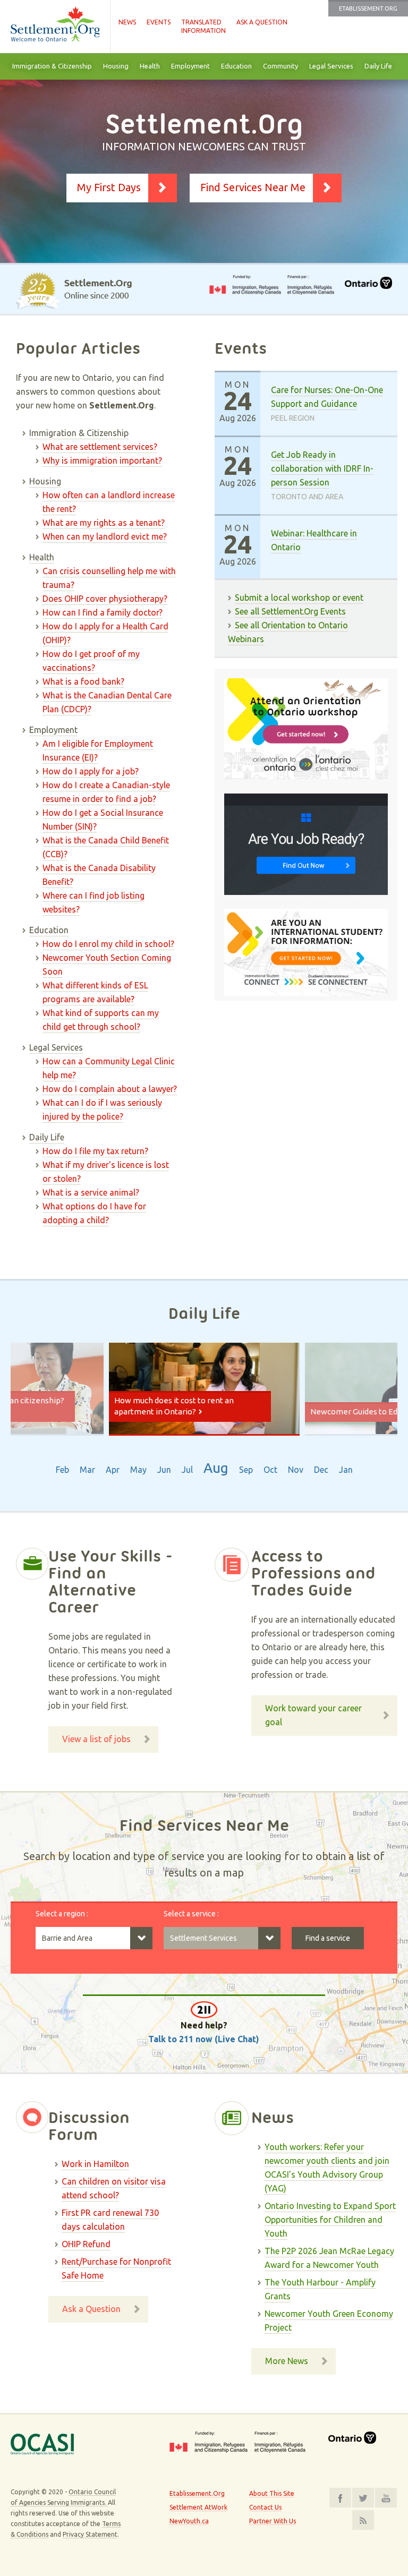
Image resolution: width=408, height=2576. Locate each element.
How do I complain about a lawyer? (110, 1089)
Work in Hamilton (95, 2164)
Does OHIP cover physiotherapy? (105, 599)
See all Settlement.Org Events (290, 611)
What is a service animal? (91, 1192)
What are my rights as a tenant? (104, 523)
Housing (116, 66)
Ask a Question (262, 22)
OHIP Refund (86, 2244)
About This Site (272, 2493)
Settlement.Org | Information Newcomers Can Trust (55, 27)
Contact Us (265, 2507)
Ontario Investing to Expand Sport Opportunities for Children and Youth (330, 2220)
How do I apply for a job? (91, 771)
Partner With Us (273, 2521)
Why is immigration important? (102, 460)
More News (287, 2361)
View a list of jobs (96, 1739)
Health (150, 66)
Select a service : (191, 1914)
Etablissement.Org (368, 8)
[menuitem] (52, 66)
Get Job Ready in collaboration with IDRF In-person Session (322, 468)
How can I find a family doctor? (103, 612)
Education (236, 66)
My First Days (109, 187)
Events (159, 22)
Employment (190, 66)
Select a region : (62, 1914)
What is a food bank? (83, 681)
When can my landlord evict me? (105, 536)
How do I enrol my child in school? (108, 944)
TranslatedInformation (203, 26)
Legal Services (331, 66)
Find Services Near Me (253, 187)
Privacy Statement (90, 2534)
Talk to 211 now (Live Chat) (204, 2039)
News (127, 22)
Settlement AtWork (198, 2507)
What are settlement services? (100, 447)
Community (280, 66)
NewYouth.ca (189, 2521)
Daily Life (378, 66)
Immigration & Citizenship (52, 66)
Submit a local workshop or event (299, 598)
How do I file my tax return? (95, 1151)
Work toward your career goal (313, 1715)
